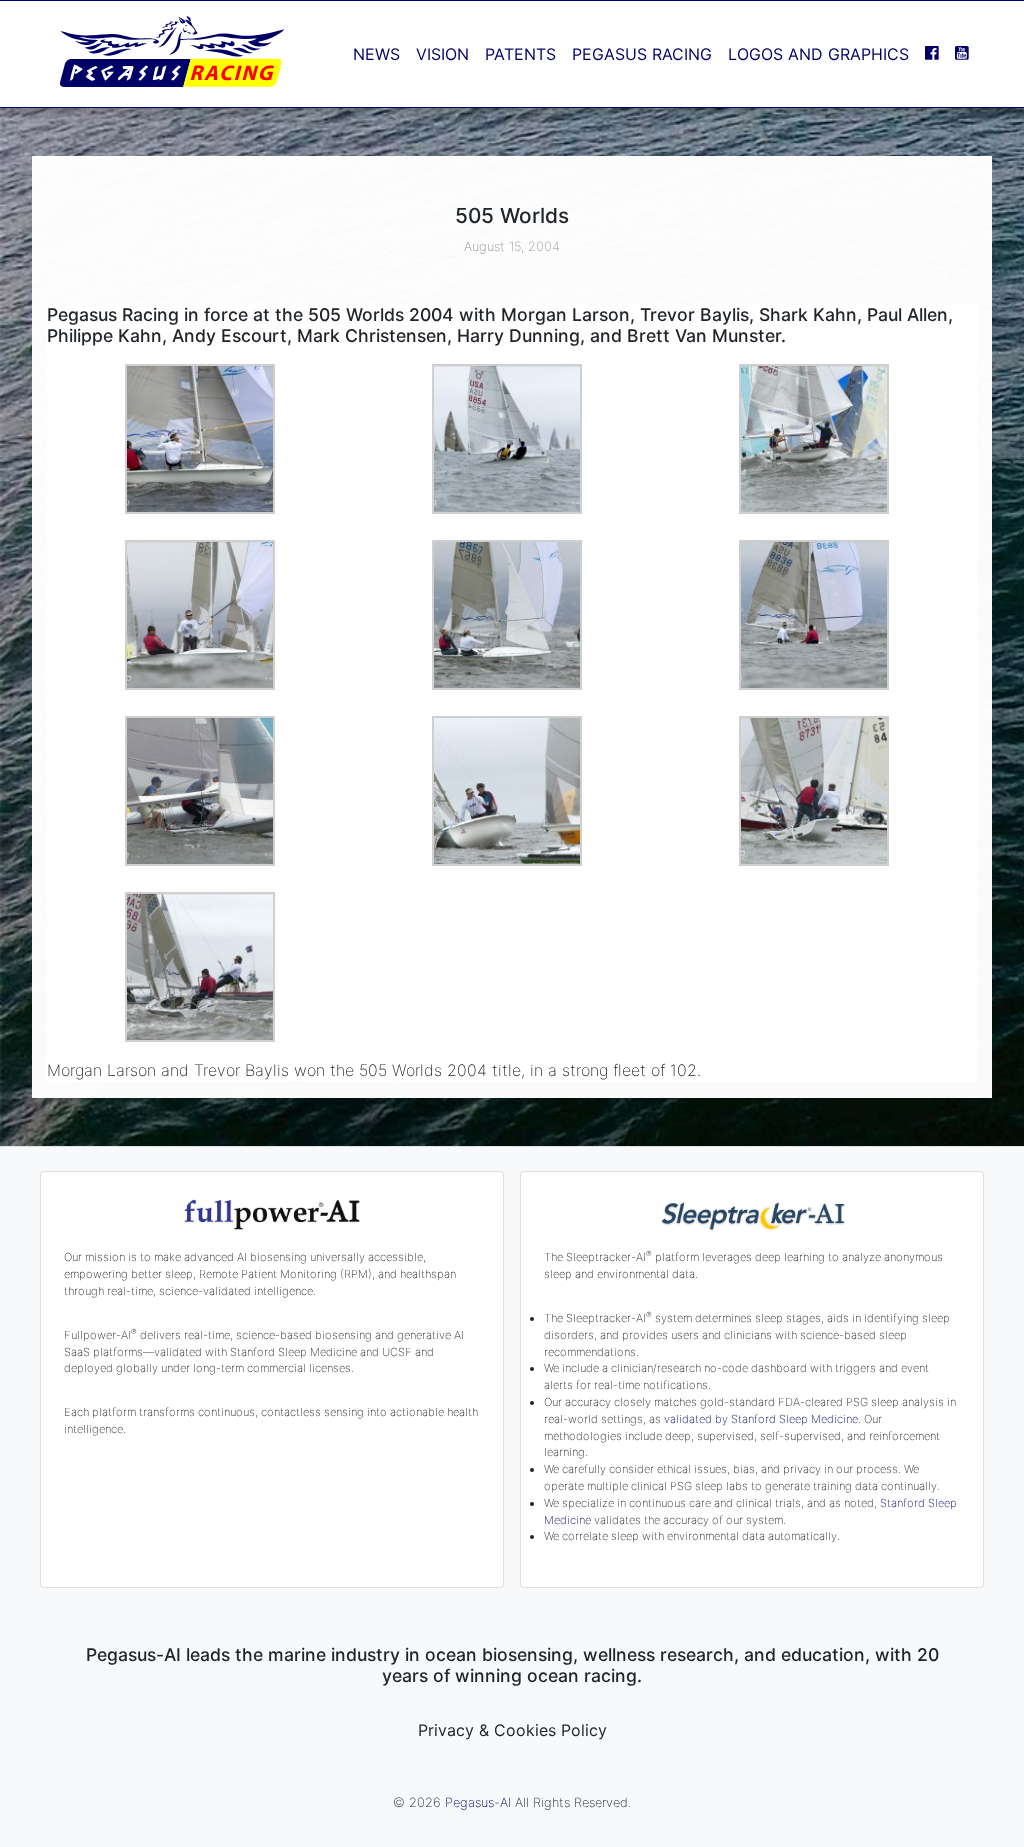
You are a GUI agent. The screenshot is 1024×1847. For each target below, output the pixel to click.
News (376, 54)
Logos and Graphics (818, 54)
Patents (520, 54)
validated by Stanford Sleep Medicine (761, 1419)
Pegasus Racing (642, 54)
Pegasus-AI (478, 1802)
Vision (442, 54)
